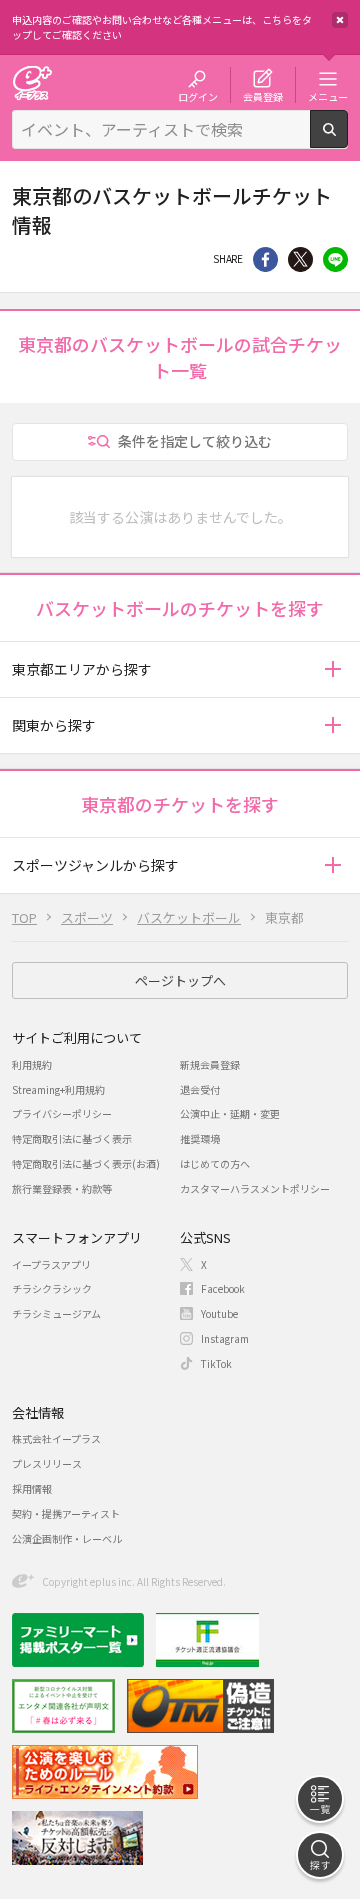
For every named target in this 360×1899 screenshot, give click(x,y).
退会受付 (200, 1089)
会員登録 (263, 96)
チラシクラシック (52, 1288)
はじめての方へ (215, 1163)
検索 (347, 140)
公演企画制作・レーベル (67, 1538)
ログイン (198, 96)
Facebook (223, 1288)
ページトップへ (180, 980)
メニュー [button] (328, 96)
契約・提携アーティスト (66, 1513)
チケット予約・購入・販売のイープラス (32, 82)
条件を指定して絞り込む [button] (195, 441)
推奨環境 (200, 1138)
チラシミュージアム (56, 1313)
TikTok (216, 1363)
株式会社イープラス (56, 1438)
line (335, 259)
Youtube (219, 1313)
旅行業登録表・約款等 (62, 1188)
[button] (332, 669)
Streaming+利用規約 (58, 1089)
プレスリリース (47, 1463)
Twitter (300, 259)
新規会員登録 (210, 1064)
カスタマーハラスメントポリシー (255, 1188)
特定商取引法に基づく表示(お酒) (86, 1163)
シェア (265, 259)
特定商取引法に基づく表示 (72, 1138)
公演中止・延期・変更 (230, 1113)
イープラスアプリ (51, 1264)
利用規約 (32, 1064)
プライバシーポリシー (62, 1113)
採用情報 (32, 1488)
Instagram (225, 1338)
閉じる (340, 20)
